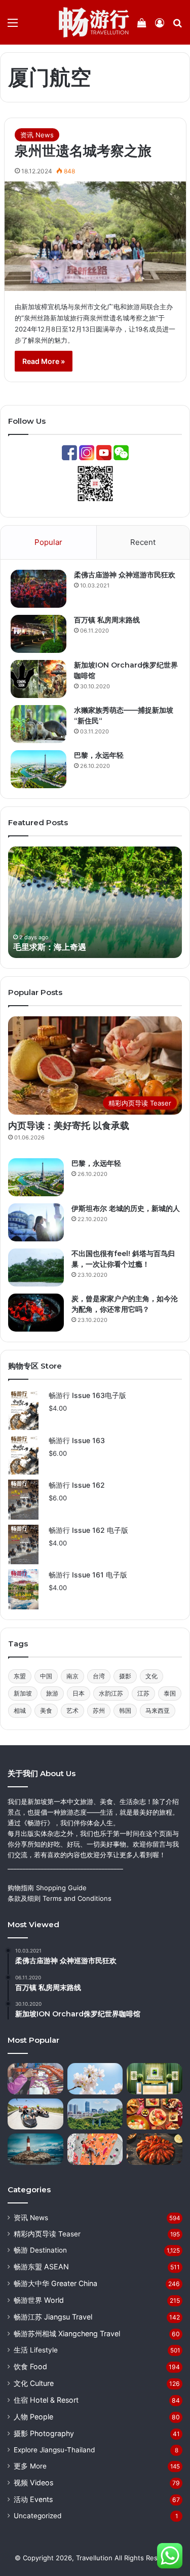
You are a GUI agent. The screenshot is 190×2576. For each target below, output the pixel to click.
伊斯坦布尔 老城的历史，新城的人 (126, 1208)
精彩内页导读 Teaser (47, 2234)
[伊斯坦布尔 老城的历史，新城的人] (36, 1222)
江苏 (143, 1693)
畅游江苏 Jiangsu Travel (53, 2317)
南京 (72, 1676)
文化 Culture (34, 2383)
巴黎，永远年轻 (99, 755)
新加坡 (23, 1693)
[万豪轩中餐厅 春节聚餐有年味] (155, 2114)
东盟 (20, 1676)
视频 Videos (33, 2482)
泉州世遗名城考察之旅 (83, 151)
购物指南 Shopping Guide (47, 1888)
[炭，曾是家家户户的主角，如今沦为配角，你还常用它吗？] (36, 1313)
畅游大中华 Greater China (55, 2283)
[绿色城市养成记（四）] (95, 2114)
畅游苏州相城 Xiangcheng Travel (67, 2333)
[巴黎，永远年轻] (39, 769)
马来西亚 (158, 1710)
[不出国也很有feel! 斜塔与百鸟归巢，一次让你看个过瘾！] (36, 1267)
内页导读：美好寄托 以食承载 (69, 1126)
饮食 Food (30, 2366)
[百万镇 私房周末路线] (39, 634)
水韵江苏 (111, 1693)
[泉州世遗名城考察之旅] (95, 236)
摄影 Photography (44, 2433)
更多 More (30, 2466)
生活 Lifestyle (36, 2350)
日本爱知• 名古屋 (57, 947)
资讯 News (37, 135)
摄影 (125, 1676)
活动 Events (33, 2499)
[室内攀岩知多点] (95, 2149)
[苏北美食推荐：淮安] (155, 2149)
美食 (46, 1710)
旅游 (52, 1693)
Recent (143, 542)
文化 (151, 1676)
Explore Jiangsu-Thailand (54, 2450)
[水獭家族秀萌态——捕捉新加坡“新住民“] (39, 724)
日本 (79, 1693)
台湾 (99, 1676)
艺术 (72, 1710)
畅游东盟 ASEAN (41, 2267)
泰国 (170, 1693)
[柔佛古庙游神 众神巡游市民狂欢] (39, 589)
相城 (20, 1710)
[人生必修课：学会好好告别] (155, 2079)
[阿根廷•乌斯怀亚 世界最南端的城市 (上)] (35, 2149)
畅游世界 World (39, 2300)
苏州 (99, 1710)
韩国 (125, 1710)
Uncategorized (37, 2516)
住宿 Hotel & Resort (46, 2400)
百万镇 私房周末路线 (107, 620)
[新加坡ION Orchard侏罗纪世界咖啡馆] (39, 679)
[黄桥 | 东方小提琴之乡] (35, 2079)
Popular (48, 542)
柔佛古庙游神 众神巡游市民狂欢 (125, 575)
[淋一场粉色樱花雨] (95, 2079)
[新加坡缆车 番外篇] (35, 2114)
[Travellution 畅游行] (94, 22)
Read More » (44, 361)
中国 (46, 1676)
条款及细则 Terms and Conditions (60, 1898)
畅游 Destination (40, 2250)
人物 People (33, 2417)
